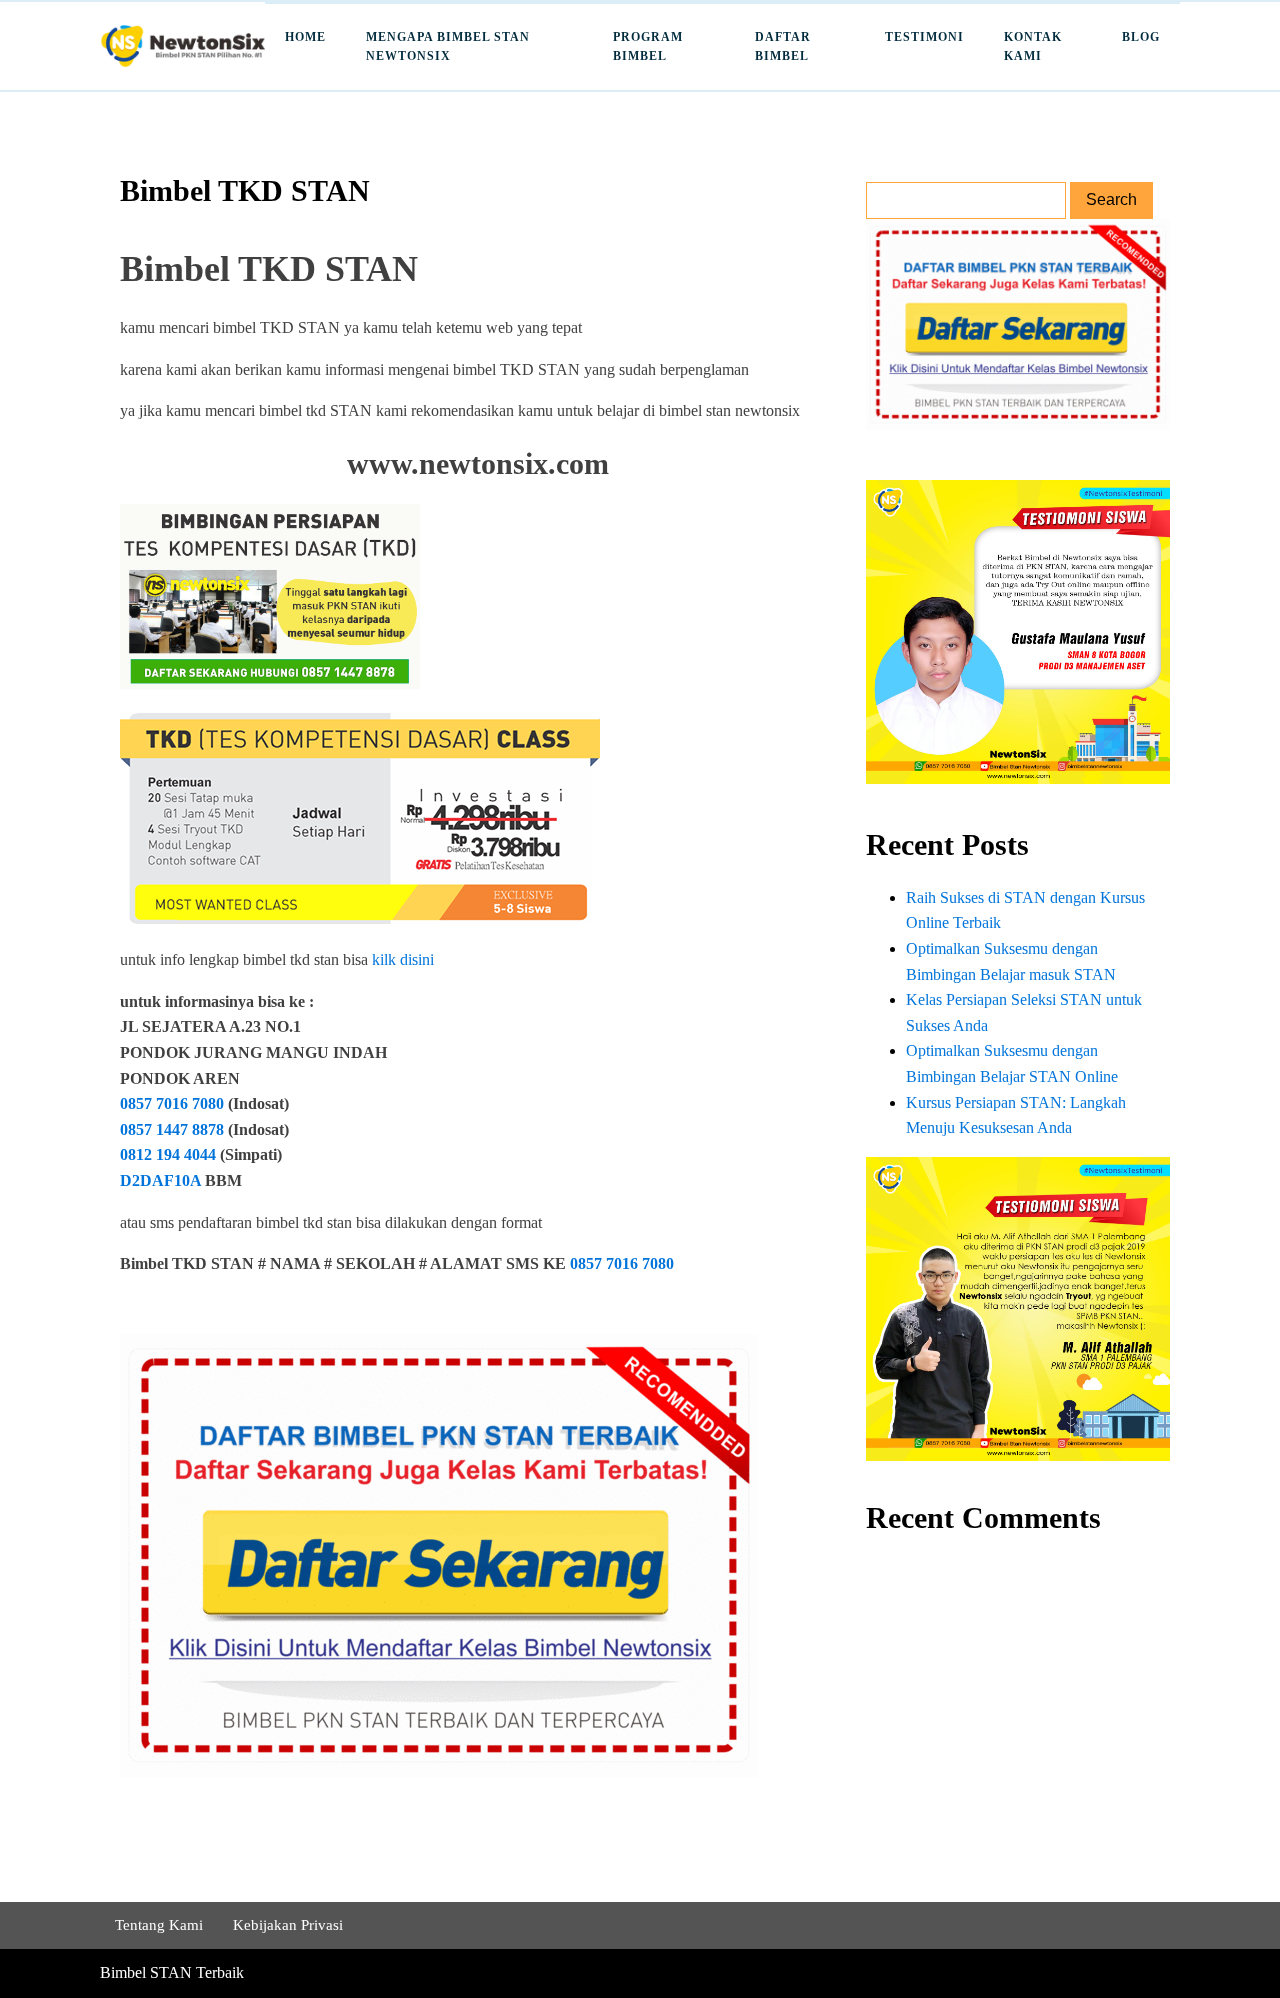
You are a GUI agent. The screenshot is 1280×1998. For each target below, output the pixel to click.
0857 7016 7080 (172, 1103)
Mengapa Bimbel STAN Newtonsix (448, 46)
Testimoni (924, 37)
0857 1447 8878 (172, 1129)
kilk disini (403, 959)
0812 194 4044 (170, 1154)
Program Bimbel (648, 46)
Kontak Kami (1033, 46)
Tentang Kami (159, 1925)
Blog (1141, 37)
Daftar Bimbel (783, 46)
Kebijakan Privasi (288, 1925)
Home (305, 37)
